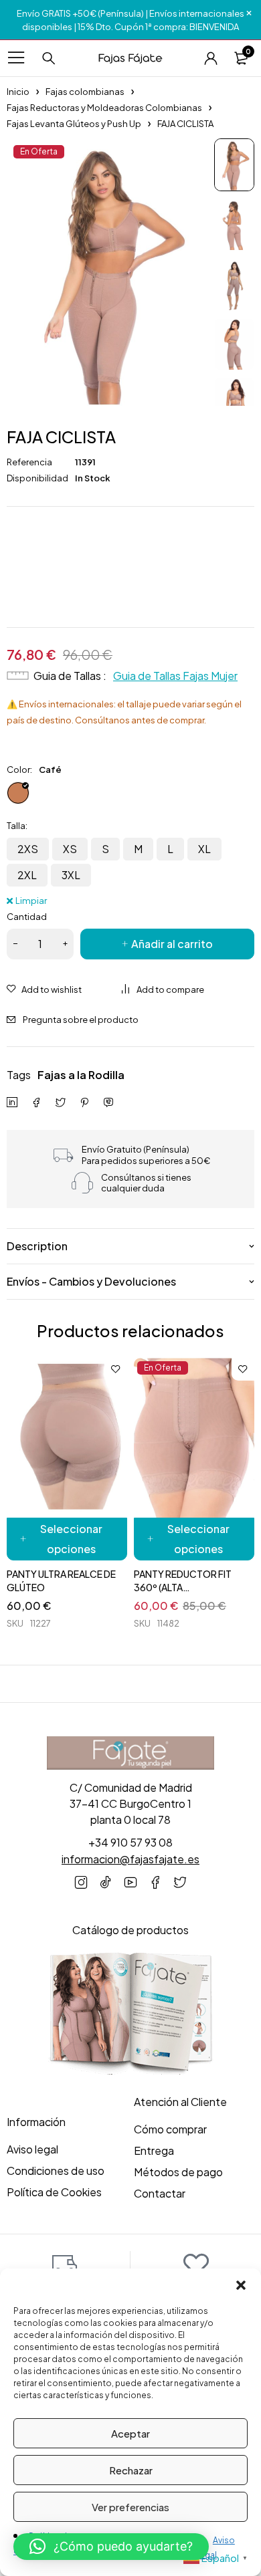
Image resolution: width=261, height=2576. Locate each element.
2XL (27, 875)
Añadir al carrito (172, 944)
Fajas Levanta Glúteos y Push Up (74, 124)
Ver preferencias (130, 2507)
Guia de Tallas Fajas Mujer (175, 676)
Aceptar (130, 2433)
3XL (71, 875)
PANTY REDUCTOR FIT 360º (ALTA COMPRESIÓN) (183, 1587)
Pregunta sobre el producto (81, 1020)
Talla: (17, 826)
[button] (241, 2285)
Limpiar (31, 900)
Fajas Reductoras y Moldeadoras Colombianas (104, 108)
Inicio (18, 92)
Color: (19, 770)
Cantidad (27, 917)
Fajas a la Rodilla (81, 1075)
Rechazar (131, 2470)
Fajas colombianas (85, 92)
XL (204, 849)
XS (70, 849)
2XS (28, 849)
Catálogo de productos (130, 1930)
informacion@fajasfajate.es (130, 1859)
